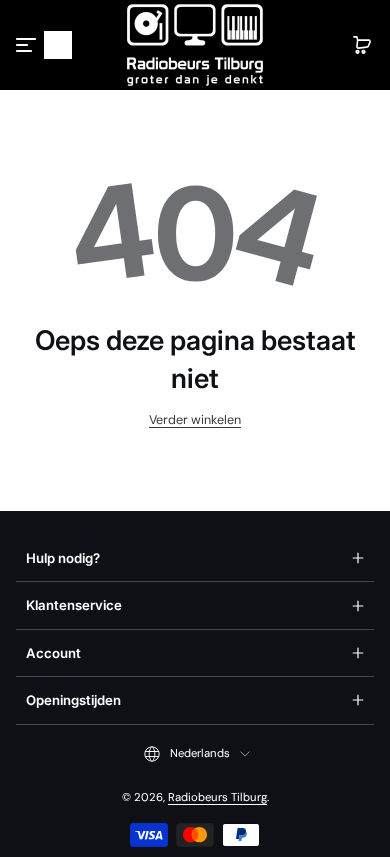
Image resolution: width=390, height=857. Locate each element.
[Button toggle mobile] (28, 45)
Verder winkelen (195, 420)
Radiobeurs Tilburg (217, 797)
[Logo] (195, 45)
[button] (58, 45)
